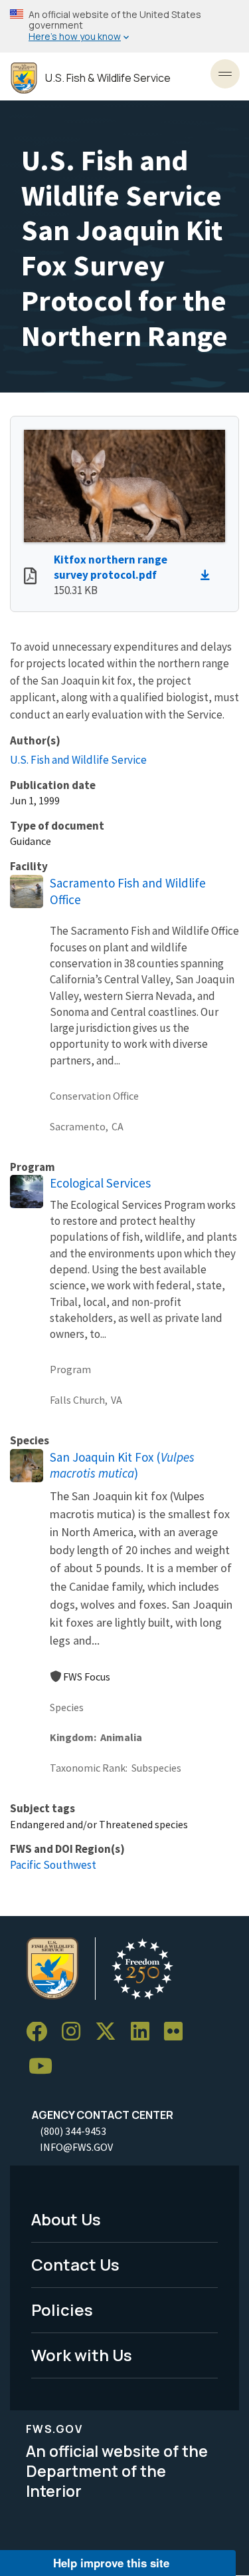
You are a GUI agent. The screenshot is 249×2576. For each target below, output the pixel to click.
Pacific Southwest (53, 1865)
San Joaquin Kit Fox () (122, 1465)
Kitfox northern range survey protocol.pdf (111, 567)
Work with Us (82, 2355)
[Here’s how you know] (124, 26)
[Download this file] (208, 575)
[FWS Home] (24, 78)
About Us (66, 2219)
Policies (62, 2310)
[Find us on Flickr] (178, 2032)
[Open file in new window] (30, 577)
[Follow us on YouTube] (45, 2067)
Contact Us (75, 2264)
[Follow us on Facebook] (41, 2032)
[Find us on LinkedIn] (145, 2032)
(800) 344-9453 (73, 2131)
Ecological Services (100, 1183)
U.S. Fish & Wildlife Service (108, 78)
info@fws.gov (76, 2147)
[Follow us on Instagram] (76, 2032)
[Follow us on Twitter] (110, 2032)
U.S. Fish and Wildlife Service (78, 760)
